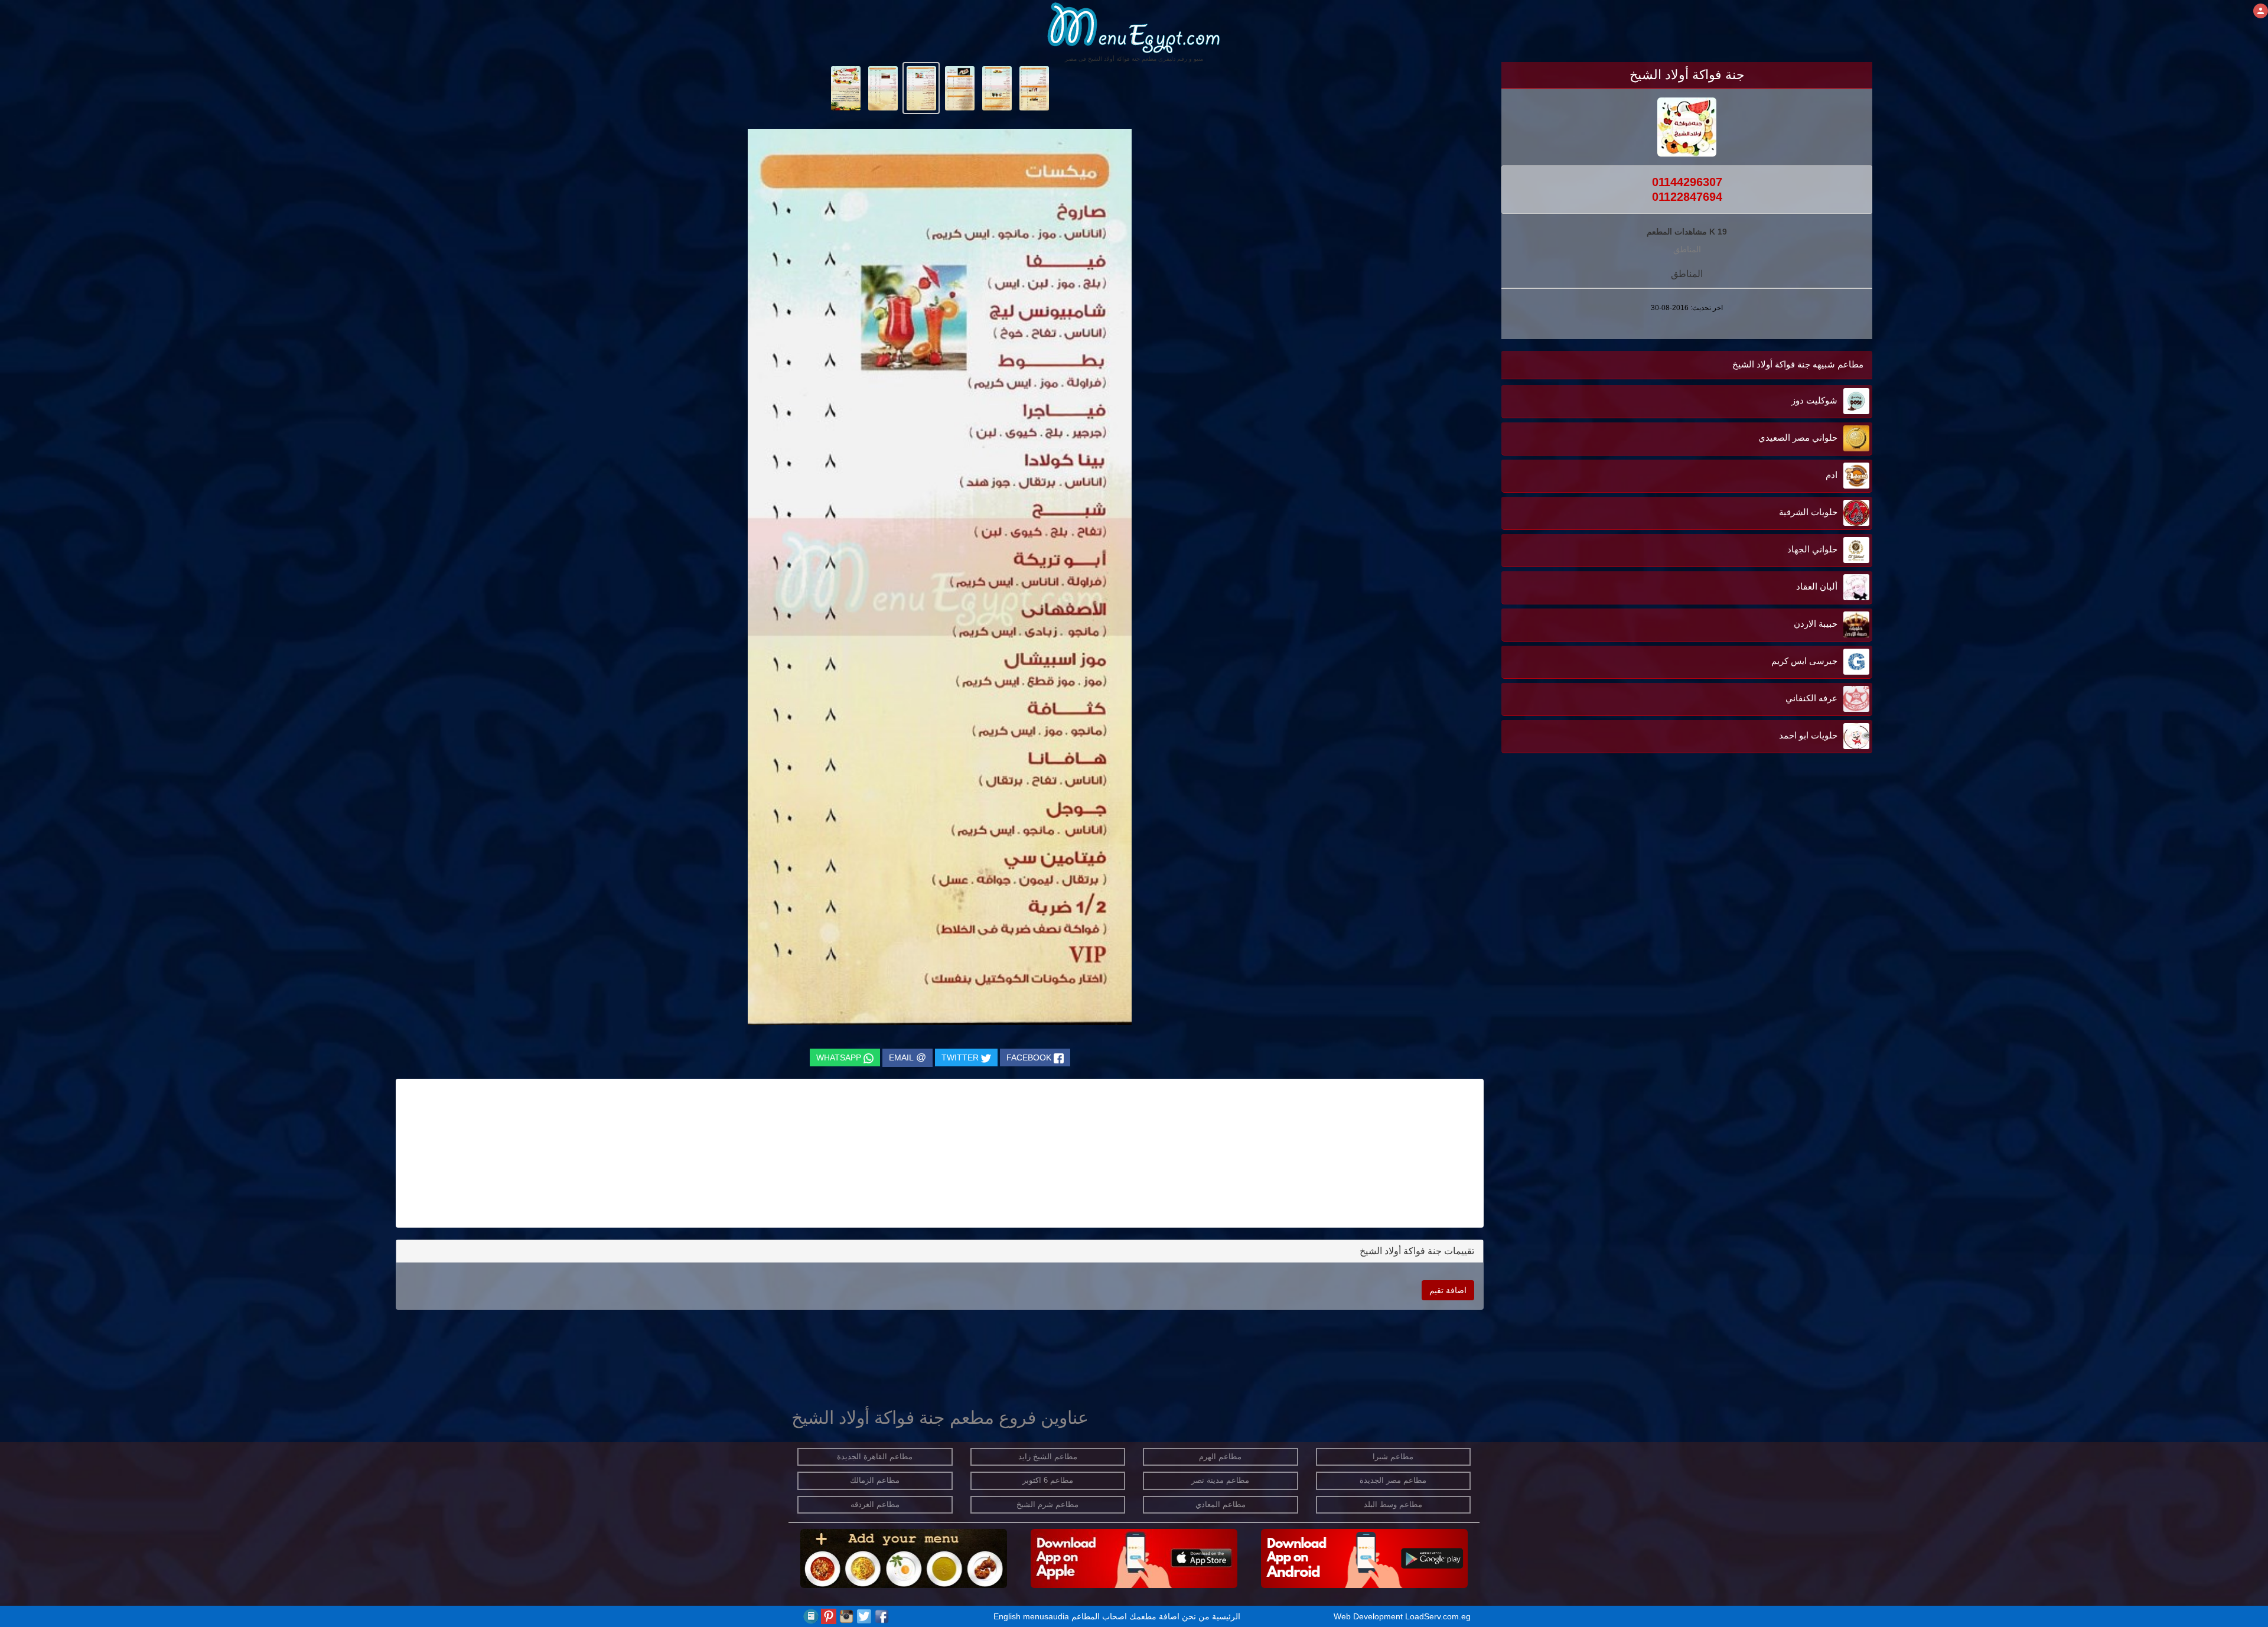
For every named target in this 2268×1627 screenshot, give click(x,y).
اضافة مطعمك (1154, 1616)
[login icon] (2261, 11)
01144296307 (1687, 182)
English (1007, 1616)
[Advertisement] (1798, 935)
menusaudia (1046, 1616)
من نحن (1196, 1616)
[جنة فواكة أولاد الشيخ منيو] (1034, 87)
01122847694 (1687, 197)
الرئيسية (1226, 1616)
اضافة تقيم (1448, 1290)
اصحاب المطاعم (1099, 1616)
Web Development (1369, 1616)
